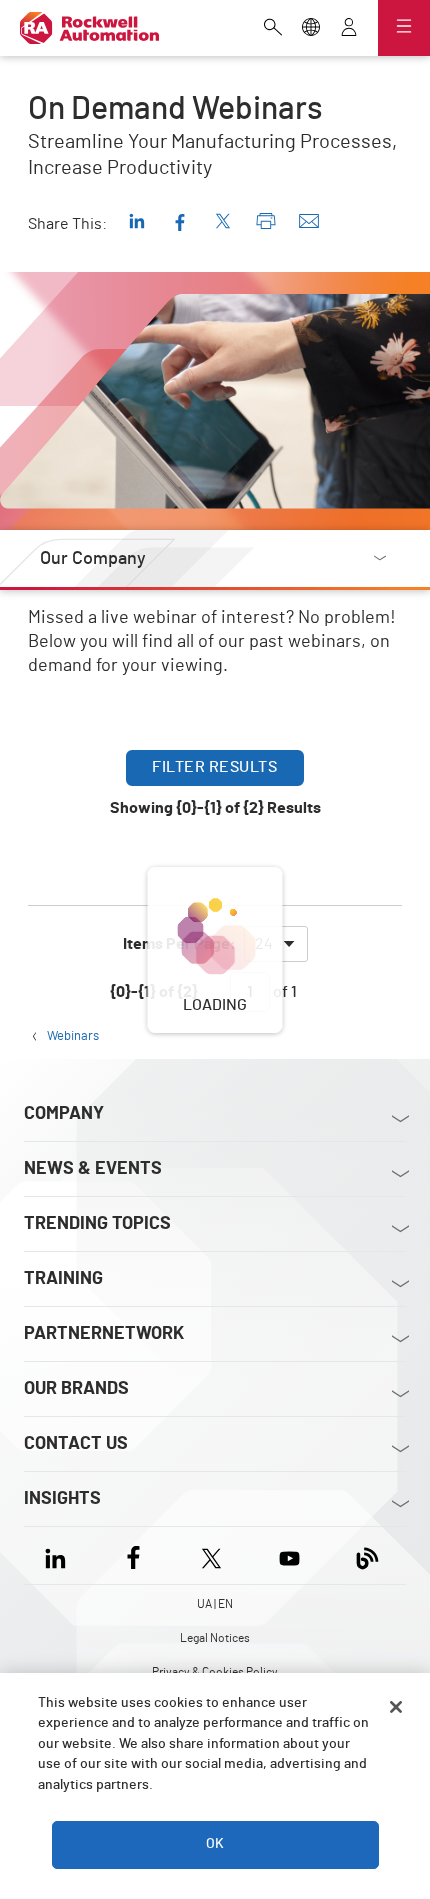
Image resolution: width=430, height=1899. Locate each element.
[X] (211, 1555)
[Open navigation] (404, 28)
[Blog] (367, 1555)
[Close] (396, 1707)
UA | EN (215, 1604)
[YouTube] (289, 1555)
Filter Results (214, 767)
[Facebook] (133, 1555)
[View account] (349, 29)
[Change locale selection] (311, 29)
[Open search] (273, 29)
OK (215, 1844)
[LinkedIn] (59, 1555)
